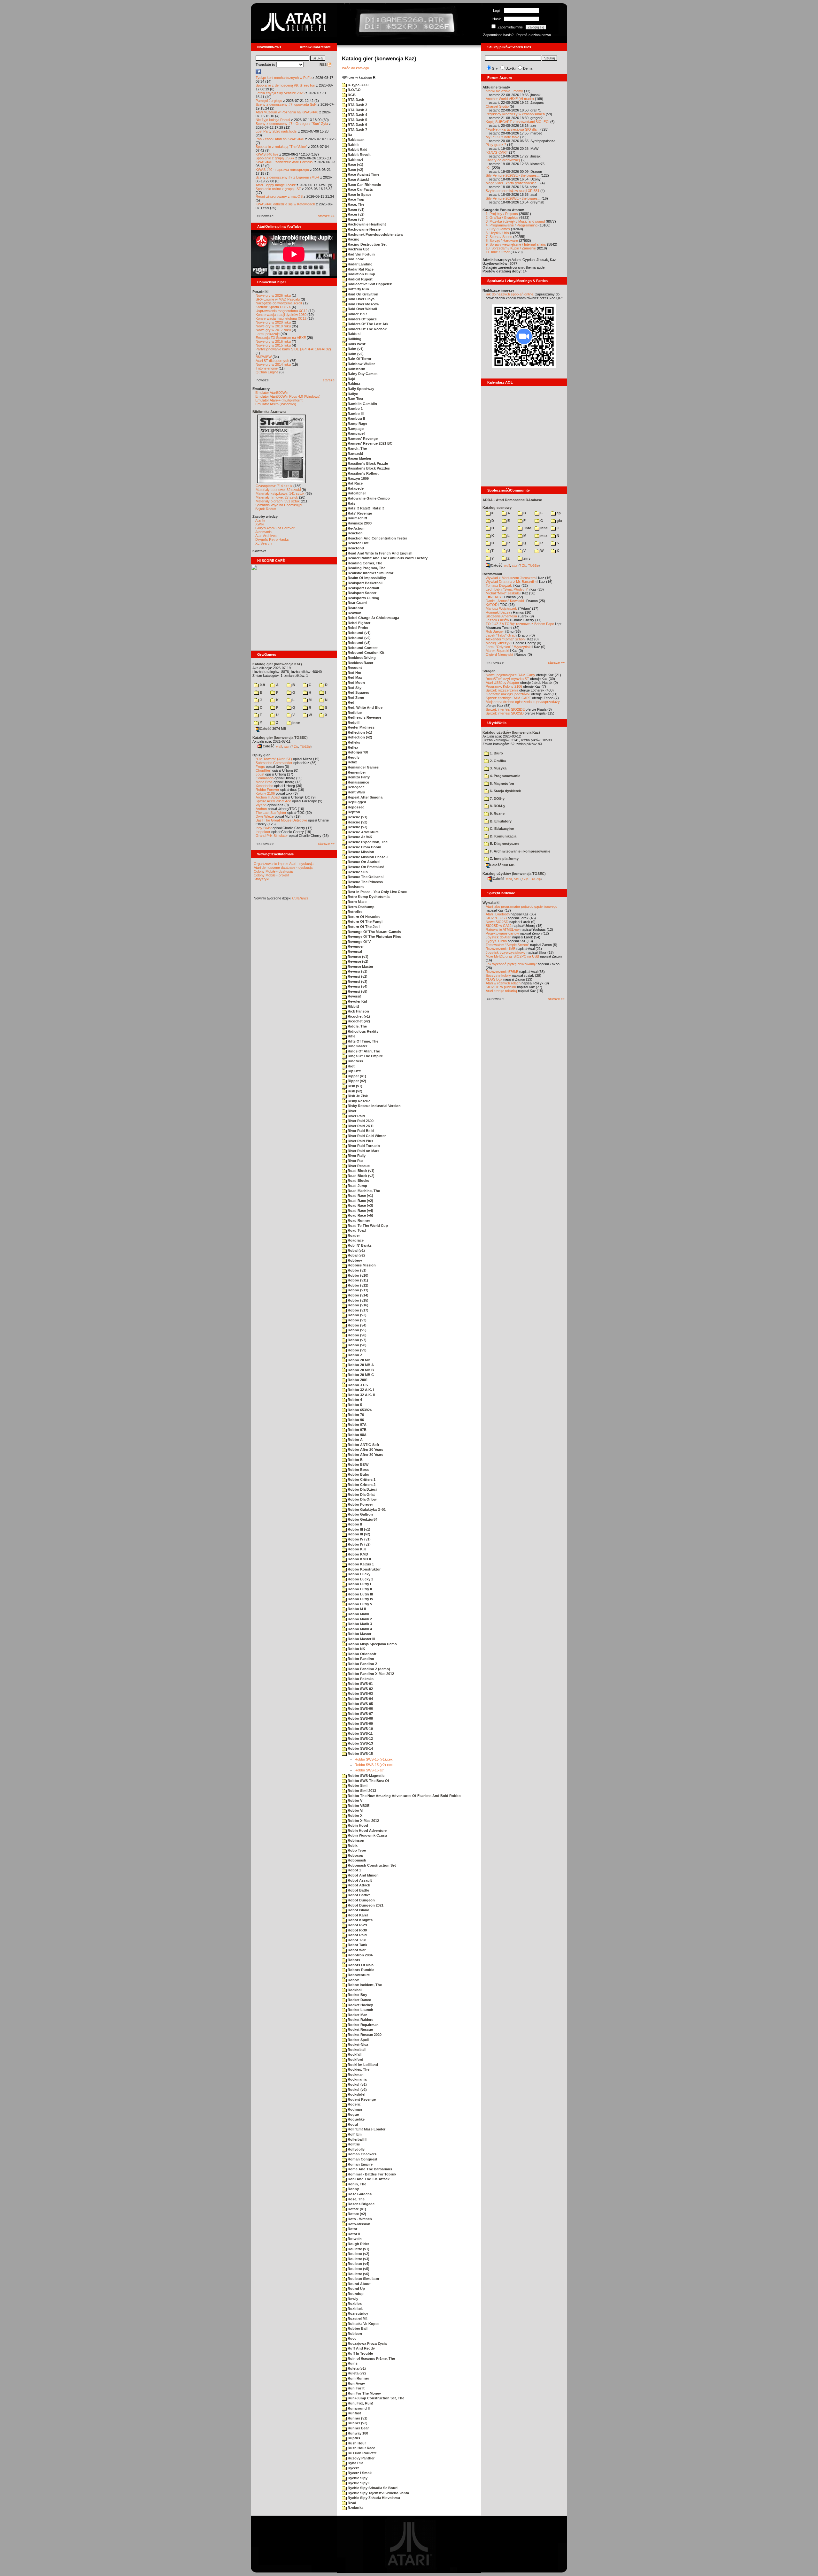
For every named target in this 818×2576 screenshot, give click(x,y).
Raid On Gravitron (363, 294)
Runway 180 (357, 2433)
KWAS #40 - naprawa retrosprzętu (282, 170)
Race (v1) (355, 164)
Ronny (353, 2189)
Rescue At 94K (359, 837)
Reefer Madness (361, 727)
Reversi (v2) (357, 976)
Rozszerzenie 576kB (502, 972)
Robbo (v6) (357, 1335)
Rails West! (357, 344)
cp (558, 513)
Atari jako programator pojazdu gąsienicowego (521, 906)
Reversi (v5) (357, 991)
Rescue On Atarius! (364, 862)
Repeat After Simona (365, 797)
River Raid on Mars (363, 1151)
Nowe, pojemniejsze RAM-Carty (510, 675)
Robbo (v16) (358, 1305)
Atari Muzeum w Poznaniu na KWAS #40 (287, 112)
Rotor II (353, 2234)
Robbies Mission (361, 1265)
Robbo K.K (356, 1549)
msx (543, 536)
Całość (268, 746)
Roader (353, 1235)
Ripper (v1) (356, 1076)
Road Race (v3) (360, 1205)
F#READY (494, 597)
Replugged (356, 802)
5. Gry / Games (498, 229)
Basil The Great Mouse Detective (281, 820)
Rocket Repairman (363, 2025)
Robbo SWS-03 (360, 1693)
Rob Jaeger (495, 631)
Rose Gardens (359, 2194)
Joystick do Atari (498, 937)
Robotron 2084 (360, 1955)
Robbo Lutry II (359, 1589)
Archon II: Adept (268, 797)
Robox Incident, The (364, 1985)
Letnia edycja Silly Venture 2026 (280, 93)
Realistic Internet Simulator (370, 573)
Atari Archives (266, 536)
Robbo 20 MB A (360, 1365)
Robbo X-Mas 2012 (363, 1821)
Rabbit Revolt (359, 155)
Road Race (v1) (360, 1196)
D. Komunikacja (503, 836)
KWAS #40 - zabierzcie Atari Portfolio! (285, 162)
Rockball (355, 1990)
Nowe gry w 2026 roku (273, 295)
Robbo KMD (357, 1554)
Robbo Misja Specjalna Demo (372, 1644)
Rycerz (353, 2468)
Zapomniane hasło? (498, 35)
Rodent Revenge (361, 2099)
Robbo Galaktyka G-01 (366, 1510)
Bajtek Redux (266, 509)
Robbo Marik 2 (359, 1619)
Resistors (355, 887)
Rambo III (355, 414)
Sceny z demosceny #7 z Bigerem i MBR (287, 177)
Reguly (353, 757)
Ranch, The (357, 448)
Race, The (355, 204)
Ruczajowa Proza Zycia (367, 2343)
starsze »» (326, 216)
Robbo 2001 (357, 1380)
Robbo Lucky (359, 1574)
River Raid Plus (360, 1141)
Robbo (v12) (358, 1285)
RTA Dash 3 (357, 110)
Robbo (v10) (358, 1275)
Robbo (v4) (357, 1325)
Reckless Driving (361, 658)
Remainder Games (363, 767)
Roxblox (354, 2304)
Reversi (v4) (357, 986)
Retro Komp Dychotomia (368, 897)
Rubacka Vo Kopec (363, 2324)
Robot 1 (354, 1870)
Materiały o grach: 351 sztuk (278, 501)
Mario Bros (264, 782)
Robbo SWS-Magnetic (366, 1776)
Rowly (352, 2299)
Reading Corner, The (364, 563)
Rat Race (355, 483)
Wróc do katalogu (355, 68)
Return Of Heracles (363, 917)
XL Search (263, 543)
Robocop (355, 1855)
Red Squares (358, 692)
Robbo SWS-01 (360, 1684)
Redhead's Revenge (364, 717)
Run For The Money (364, 2393)
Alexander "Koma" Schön (505, 639)
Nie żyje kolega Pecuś (273, 120)
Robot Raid (357, 1935)
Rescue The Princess (365, 882)
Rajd (351, 379)
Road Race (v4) (360, 1211)
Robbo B (355, 1460)
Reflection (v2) (359, 737)
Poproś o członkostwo (534, 35)
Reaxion (354, 613)
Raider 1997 (357, 314)
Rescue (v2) (357, 822)
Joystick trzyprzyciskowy (506, 952)
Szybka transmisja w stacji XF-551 (513, 191)
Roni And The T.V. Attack (368, 2179)
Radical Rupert (360, 279)
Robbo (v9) (357, 1350)
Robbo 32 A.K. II (361, 1395)
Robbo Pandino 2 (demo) (368, 1669)
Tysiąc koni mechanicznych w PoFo (284, 78)
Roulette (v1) (358, 2249)
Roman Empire (360, 2164)
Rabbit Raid (357, 149)
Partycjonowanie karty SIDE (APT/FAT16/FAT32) (293, 349)
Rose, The (356, 2199)
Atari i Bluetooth (498, 914)
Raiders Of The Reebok (367, 329)
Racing (353, 239)
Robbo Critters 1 (361, 1479)
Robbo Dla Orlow (362, 1499)
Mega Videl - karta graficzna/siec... (513, 183)
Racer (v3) (356, 219)
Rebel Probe (357, 628)
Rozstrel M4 (357, 2319)
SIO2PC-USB (496, 918)
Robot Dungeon (361, 1900)
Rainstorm (356, 369)
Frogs (260, 767)
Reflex (352, 747)
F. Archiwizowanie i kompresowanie (520, 851)
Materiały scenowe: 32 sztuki (278, 490)
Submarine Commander (274, 763)
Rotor (352, 2229)
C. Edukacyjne (501, 829)
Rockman (355, 2075)
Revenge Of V (359, 942)
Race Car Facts (360, 189)
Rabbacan (356, 140)
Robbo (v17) (358, 1310)
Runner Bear (358, 2428)
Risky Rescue (359, 1101)
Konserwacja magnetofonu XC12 (281, 318)
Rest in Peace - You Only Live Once (377, 892)
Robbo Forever (267, 790)
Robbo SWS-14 (360, 1748)
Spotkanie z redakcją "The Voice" (281, 147)
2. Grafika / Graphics (502, 218)
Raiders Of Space (362, 319)
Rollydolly (356, 2149)
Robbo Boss (358, 1470)
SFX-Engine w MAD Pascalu (278, 299)
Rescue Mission (360, 852)
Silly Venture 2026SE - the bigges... (513, 175)
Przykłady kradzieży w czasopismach (515, 114)
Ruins (352, 2363)
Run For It (356, 2388)
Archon (261, 809)
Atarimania (263, 532)
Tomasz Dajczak (499, 585)
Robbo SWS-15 (360, 1754)
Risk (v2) (355, 1091)
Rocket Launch (360, 2010)
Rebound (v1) (359, 633)
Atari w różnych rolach (503, 983)
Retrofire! (355, 912)
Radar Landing (360, 264)
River (351, 1111)
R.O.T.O (354, 90)
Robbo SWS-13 (360, 1743)
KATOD (492, 605)
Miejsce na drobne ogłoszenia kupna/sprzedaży (523, 702)
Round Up (356, 2289)
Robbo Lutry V (359, 1604)
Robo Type (356, 1850)
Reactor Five (358, 543)
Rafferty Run (358, 289)
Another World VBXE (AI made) (510, 99)
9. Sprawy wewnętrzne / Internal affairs (516, 244)
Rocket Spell (358, 2040)
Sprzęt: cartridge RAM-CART (508, 698)
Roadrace (355, 1240)
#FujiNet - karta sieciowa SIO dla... (513, 129)
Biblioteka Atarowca (269, 412)
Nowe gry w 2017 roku (273, 330)
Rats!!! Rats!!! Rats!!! (365, 508)
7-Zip (295, 746)
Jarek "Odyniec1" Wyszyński (509, 647)
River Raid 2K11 (360, 1126)
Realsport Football (363, 588)
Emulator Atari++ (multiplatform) (279, 400)
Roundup (355, 2294)
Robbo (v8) (357, 1345)
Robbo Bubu (358, 1474)
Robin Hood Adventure (367, 1831)
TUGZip (305, 746)
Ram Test (355, 399)
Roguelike (356, 2119)
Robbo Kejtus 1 (360, 1564)
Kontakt (259, 551)
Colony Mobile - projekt (271, 875)
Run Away (356, 2383)
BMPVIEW (264, 357)
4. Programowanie (505, 776)
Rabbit (353, 145)
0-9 (262, 685)
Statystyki (261, 879)
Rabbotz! (355, 160)
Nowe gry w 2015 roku (273, 345)
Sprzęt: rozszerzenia (502, 690)
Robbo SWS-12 (360, 1739)
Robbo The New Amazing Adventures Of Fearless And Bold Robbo (404, 1796)
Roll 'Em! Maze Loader (366, 2129)
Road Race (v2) (360, 1201)
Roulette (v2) (358, 2254)
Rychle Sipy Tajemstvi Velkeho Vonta (378, 2493)
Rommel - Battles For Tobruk (371, 2174)
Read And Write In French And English (380, 553)
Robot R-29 (357, 1925)
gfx (559, 521)
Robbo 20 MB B (360, 1370)
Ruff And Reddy (361, 2348)
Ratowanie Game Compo (368, 498)
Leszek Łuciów (497, 620)
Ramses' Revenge (362, 439)
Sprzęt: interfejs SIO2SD (505, 713)
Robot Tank (357, 1945)
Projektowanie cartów (502, 933)
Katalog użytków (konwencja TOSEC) (514, 874)
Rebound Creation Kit (366, 653)
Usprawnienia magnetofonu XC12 (282, 311)
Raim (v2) (355, 354)
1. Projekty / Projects (502, 214)
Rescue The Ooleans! (365, 877)
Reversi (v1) (357, 971)
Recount (354, 668)
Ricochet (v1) (358, 1016)
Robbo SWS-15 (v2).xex (374, 1765)
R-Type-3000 (358, 85)
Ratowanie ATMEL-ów (503, 929)
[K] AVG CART (497, 152)
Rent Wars (356, 792)
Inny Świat (264, 828)
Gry (495, 68)
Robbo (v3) (357, 1320)
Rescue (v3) (357, 827)
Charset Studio (497, 106)
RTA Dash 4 (357, 115)
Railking (354, 339)
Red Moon (356, 683)
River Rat (355, 1161)
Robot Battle (358, 1890)
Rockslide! (356, 2094)
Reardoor (355, 608)
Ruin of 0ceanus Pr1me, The (371, 2358)
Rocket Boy (357, 1995)
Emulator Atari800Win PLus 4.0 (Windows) (288, 396)
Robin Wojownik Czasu (367, 1835)
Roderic (354, 2104)
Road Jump (357, 1186)
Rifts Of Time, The (363, 1041)
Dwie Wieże (265, 816)
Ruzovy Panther (361, 2458)
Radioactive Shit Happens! (370, 284)
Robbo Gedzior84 (362, 1519)
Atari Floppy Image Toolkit (276, 185)
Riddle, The (357, 1026)
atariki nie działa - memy (504, 91)
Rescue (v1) (357, 817)
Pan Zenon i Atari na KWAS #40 (280, 139)
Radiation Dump (361, 274)
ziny (526, 558)
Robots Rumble (360, 1970)
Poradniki (260, 292)
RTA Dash (355, 100)
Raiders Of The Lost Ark (367, 324)
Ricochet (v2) (358, 1021)
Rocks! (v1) (357, 2084)
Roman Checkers (362, 2154)
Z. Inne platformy (504, 859)
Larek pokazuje (268, 334)
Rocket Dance (359, 2000)
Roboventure (358, 1975)
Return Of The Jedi (363, 927)
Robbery (354, 1260)
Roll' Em (354, 2134)
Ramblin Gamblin (362, 404)
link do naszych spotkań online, (510, 294)
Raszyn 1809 (358, 478)
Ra (349, 135)
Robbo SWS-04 (360, 1699)
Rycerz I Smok (359, 2473)
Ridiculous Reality (363, 1031)
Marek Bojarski (497, 651)
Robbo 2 (354, 1355)
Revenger (355, 946)
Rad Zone (355, 259)
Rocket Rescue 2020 (364, 2035)
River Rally (356, 1156)
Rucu (352, 2338)
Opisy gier (261, 755)
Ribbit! (353, 1006)
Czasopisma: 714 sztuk (274, 486)
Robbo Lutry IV (360, 1599)
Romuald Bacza (498, 612)
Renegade (356, 787)
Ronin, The (356, 2184)
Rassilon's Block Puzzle (367, 463)
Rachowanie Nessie (364, 229)
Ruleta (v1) (356, 2368)
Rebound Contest (362, 648)
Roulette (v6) (358, 2274)
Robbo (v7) (357, 1340)
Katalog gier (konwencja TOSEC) (280, 738)
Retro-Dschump (361, 907)
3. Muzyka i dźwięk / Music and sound (515, 221)
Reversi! (354, 996)
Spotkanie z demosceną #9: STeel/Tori (285, 85)
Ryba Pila (355, 2463)
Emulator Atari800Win (272, 393)
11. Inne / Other (498, 252)
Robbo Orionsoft (362, 1654)
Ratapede (355, 488)
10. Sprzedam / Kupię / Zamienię (511, 248)
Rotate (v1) (356, 2209)
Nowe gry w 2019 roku (273, 326)
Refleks (353, 742)
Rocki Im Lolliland (362, 2065)
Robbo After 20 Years (365, 1449)
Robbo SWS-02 (360, 1689)
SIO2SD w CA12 (499, 926)
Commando (265, 778)
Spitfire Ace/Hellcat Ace (273, 801)
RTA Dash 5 (357, 120)
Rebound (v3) (359, 643)
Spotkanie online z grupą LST (278, 189)
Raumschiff (357, 518)
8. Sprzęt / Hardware (502, 241)
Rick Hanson (358, 1011)
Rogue (353, 2114)
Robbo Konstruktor (364, 1569)
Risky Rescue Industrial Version (374, 1106)
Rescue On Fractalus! (365, 867)
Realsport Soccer (362, 593)
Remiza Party (358, 777)
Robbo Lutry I (359, 1584)
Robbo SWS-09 (360, 1724)
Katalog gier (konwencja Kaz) (277, 664)
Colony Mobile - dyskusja (273, 871)
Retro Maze (357, 902)
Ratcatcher (356, 493)
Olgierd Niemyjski (499, 654)
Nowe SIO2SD (497, 922)
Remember (356, 772)
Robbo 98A (357, 1435)
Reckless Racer (360, 663)
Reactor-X (355, 548)
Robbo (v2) (357, 1315)
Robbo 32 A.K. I (360, 1390)
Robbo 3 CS (357, 1385)
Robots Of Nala (360, 1965)
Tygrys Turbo (496, 941)
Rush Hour (356, 2443)
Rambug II (356, 418)
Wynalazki (491, 903)
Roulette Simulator (363, 2279)
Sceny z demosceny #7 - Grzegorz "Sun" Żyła (292, 124)
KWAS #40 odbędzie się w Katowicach (285, 204)
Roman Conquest (362, 2159)
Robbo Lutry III (360, 1594)
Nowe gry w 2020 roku (273, 322)
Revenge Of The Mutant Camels (374, 932)
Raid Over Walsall (362, 309)
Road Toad (356, 1230)
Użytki (510, 68)
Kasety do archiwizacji (503, 160)
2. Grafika (497, 761)
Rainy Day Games (362, 374)
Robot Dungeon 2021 (365, 1905)
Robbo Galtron (360, 1514)
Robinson (355, 1840)
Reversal (354, 952)
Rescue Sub (357, 872)
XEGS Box (494, 979)
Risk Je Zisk (357, 1096)
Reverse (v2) (358, 961)
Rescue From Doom (364, 847)
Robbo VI (355, 1810)
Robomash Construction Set (371, 1865)
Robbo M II (356, 1609)
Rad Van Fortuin (361, 254)
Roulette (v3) (358, 2259)
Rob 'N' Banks (359, 1245)
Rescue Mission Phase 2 (367, 857)
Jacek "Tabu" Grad (501, 635)
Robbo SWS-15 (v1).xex (374, 1759)
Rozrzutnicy (357, 2313)
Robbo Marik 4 (359, 1629)
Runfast (354, 2413)
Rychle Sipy (357, 2478)
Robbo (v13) (358, 1290)
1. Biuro (496, 753)
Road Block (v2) (361, 1176)
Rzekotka (355, 2508)
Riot (351, 1066)
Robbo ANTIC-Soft (363, 1445)
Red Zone (355, 698)
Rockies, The (358, 2069)
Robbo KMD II (359, 1559)
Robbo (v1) (357, 1270)
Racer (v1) (356, 210)
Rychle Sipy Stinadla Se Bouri (372, 2488)
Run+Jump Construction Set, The (375, 2398)
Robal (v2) (356, 1255)
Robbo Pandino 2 (362, 1664)
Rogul (352, 2124)
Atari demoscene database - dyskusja (283, 868)
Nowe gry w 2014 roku (273, 364)
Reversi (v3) (357, 982)
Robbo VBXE (358, 1806)
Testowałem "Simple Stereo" (507, 945)
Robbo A (355, 1440)
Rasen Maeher (359, 458)
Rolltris (353, 2144)
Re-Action (356, 528)
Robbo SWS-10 (360, 1729)
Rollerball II (357, 2139)
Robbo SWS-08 (360, 1718)
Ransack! (355, 454)
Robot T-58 (356, 1940)
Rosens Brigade (361, 2204)
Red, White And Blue (365, 707)
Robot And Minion (363, 1875)
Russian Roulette (362, 2453)
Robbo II (354, 1524)
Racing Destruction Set (367, 244)
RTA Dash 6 (357, 125)
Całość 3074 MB (273, 729)
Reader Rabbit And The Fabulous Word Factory (387, 558)
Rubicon (354, 2334)
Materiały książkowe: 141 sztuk (280, 493)
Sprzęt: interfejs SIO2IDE (505, 709)
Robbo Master (359, 1634)
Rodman (354, 2109)
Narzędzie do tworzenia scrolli (279, 303)
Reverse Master (360, 967)
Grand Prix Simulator (272, 836)
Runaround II (358, 2408)
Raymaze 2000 (359, 523)
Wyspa (261, 805)
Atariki (260, 520)
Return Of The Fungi (365, 921)
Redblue (354, 713)
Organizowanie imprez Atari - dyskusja (284, 864)
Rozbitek (355, 2309)
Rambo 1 (355, 409)
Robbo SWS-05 (360, 1704)
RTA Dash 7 (357, 130)
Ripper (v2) (356, 1081)
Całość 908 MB (502, 865)
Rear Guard (357, 603)
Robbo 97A (357, 1425)
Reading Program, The (366, 568)
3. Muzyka (498, 768)
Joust (260, 774)
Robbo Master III (361, 1639)
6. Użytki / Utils (497, 233)
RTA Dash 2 (357, 105)
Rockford (355, 2060)
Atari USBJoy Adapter (502, 683)
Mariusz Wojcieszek (501, 608)
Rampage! (356, 433)
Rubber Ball (357, 2328)
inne (296, 722)
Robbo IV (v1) (359, 1539)
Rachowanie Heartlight (366, 224)
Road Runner (358, 1220)
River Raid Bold (360, 1131)
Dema (528, 68)
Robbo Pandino (360, 1659)
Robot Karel (357, 1915)
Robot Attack (358, 1885)
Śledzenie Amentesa (501, 616)
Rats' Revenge (359, 513)
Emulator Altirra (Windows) (276, 404)
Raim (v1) (355, 349)
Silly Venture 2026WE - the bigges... (513, 198)
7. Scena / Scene (499, 237)
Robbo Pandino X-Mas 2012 (370, 1674)
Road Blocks (358, 1181)
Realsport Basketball (365, 583)
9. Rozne (497, 814)
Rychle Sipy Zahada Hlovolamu (373, 2498)
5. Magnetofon (502, 784)
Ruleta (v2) (356, 2373)
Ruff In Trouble (360, 2353)
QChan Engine (267, 372)
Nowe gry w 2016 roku (273, 341)
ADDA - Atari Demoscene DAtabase (512, 500)
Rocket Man (357, 2015)
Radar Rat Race (360, 269)
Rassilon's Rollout (363, 473)
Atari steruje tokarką (501, 991)
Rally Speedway (360, 389)
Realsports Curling (363, 598)
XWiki (260, 524)
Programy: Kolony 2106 (504, 686)
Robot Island (358, 1910)
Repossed (356, 807)
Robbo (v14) (358, 1295)
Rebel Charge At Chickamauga (373, 618)
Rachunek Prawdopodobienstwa (375, 234)
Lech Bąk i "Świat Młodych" (507, 589)
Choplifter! (263, 770)
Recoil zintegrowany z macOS (279, 196)
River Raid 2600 (360, 1121)
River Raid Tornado (363, 1146)
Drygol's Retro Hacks (272, 539)
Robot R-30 (357, 1930)
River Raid (356, 1116)
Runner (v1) (357, 2418)
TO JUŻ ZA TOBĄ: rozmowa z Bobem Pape (520, 624)
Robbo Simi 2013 (361, 1791)
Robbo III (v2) (359, 1534)
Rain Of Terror (359, 359)
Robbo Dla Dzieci (362, 1489)
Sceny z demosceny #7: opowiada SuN (286, 104)
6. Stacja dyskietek (505, 791)
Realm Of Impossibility (366, 578)
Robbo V (355, 1800)
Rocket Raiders (360, 2020)
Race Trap (355, 199)
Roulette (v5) (358, 2269)
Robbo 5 (354, 1405)
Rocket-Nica (357, 2045)
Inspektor (263, 832)
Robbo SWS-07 (360, 1714)
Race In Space (359, 195)
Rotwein (354, 2239)
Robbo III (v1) (359, 1529)
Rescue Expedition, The (367, 842)
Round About (359, 2284)
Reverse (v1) (358, 957)
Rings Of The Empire (365, 1056)
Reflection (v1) (359, 732)
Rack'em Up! (358, 249)
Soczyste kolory (498, 975)
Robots (353, 1960)
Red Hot (354, 673)
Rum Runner (358, 2378)
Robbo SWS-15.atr (369, 1770)
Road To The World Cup (367, 1226)
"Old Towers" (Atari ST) (274, 759)
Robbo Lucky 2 (360, 1579)
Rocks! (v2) (357, 2090)
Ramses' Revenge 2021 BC (370, 443)
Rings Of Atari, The (363, 1051)
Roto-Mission (359, 2224)
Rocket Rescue (360, 2029)
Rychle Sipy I (358, 2483)
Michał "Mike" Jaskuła (503, 593)
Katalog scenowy (497, 508)
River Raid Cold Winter (366, 1136)
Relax (352, 762)
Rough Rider (358, 2244)
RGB (351, 95)
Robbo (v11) (357, 1280)
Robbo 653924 (359, 1410)
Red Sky (354, 688)
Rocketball (356, 2050)
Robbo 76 (355, 1415)
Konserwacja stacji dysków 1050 (281, 315)
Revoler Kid (357, 1001)
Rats (351, 503)
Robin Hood (357, 1825)
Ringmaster (357, 1046)
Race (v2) (355, 170)
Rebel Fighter (359, 623)
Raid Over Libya (361, 299)
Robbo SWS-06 (360, 1708)
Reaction (355, 533)
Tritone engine (267, 368)
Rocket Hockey (360, 2005)
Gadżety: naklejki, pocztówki (508, 694)
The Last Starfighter (271, 813)
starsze (329, 380)
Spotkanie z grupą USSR (275, 158)
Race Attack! (358, 180)
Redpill (353, 722)
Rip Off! (354, 1071)
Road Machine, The (363, 1191)
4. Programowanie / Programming (512, 225)
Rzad (351, 2503)
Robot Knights (360, 1920)
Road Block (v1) (361, 1171)
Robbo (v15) (358, 1300)
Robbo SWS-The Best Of (368, 1781)
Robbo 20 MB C (360, 1375)
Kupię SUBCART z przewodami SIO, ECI (517, 122)
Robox (353, 1980)
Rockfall (354, 2054)
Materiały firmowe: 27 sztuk (277, 497)
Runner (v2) (357, 2423)
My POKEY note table (502, 137)
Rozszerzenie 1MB (501, 949)
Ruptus (353, 2438)
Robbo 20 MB (359, 1360)
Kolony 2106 (265, 793)
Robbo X (355, 1815)
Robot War (356, 1950)
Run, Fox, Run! (360, 2403)
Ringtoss (355, 1061)
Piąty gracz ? (496, 145)
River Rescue (358, 1166)
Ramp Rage (357, 424)
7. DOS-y (497, 799)
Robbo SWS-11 (360, 1733)
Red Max (354, 677)
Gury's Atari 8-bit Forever (275, 528)
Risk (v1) (355, 1086)
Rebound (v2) (359, 638)
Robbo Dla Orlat (361, 1494)
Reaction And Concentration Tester (377, 538)
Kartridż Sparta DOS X (273, 307)
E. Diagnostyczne (504, 844)
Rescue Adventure (363, 832)
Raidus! (354, 334)
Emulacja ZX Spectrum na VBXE (281, 338)
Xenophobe (264, 786)
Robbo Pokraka (360, 1679)
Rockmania (357, 2079)
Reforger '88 (357, 752)
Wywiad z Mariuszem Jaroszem (511, 578)
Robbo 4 (354, 1400)
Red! (351, 702)
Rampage (355, 429)
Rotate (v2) (356, 2214)
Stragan (489, 671)
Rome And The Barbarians (369, 2169)
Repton (353, 812)
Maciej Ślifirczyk (498, 643)
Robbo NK (356, 1649)
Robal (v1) (356, 1250)
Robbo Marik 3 (359, 1624)
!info (527, 528)
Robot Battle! (359, 1895)
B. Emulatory (500, 821)
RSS (324, 65)
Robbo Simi (357, 1785)
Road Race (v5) (360, 1215)
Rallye (352, 394)
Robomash (356, 1860)
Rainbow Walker (361, 364)
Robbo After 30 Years (365, 1455)
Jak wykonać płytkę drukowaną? (511, 964)
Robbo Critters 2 (361, 1485)
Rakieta (353, 384)
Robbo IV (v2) (359, 1544)
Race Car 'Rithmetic (364, 185)
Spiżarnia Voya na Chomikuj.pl (279, 505)
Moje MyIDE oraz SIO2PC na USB (512, 956)
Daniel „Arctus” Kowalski (505, 601)
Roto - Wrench (359, 2219)
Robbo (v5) (357, 1330)
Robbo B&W (358, 1464)
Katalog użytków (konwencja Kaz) (511, 732)
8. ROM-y (497, 806)
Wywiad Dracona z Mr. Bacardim (511, 582)
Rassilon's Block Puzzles (368, 468)
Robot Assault (359, 1880)
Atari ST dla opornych (272, 361)
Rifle (351, 1036)
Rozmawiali (492, 574)
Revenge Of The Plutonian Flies (374, 936)
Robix (352, 1846)
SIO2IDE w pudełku (501, 987)
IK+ (488, 168)
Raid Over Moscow (363, 304)
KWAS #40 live (267, 154)
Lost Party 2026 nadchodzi (276, 131)
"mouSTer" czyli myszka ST (507, 679)
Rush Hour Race (361, 2448)
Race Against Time (363, 174)
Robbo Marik (358, 1614)
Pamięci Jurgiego (269, 101)
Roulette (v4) (358, 2264)
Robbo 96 (355, 1420)
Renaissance (358, 782)
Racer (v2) (356, 214)
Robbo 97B (357, 1430)
